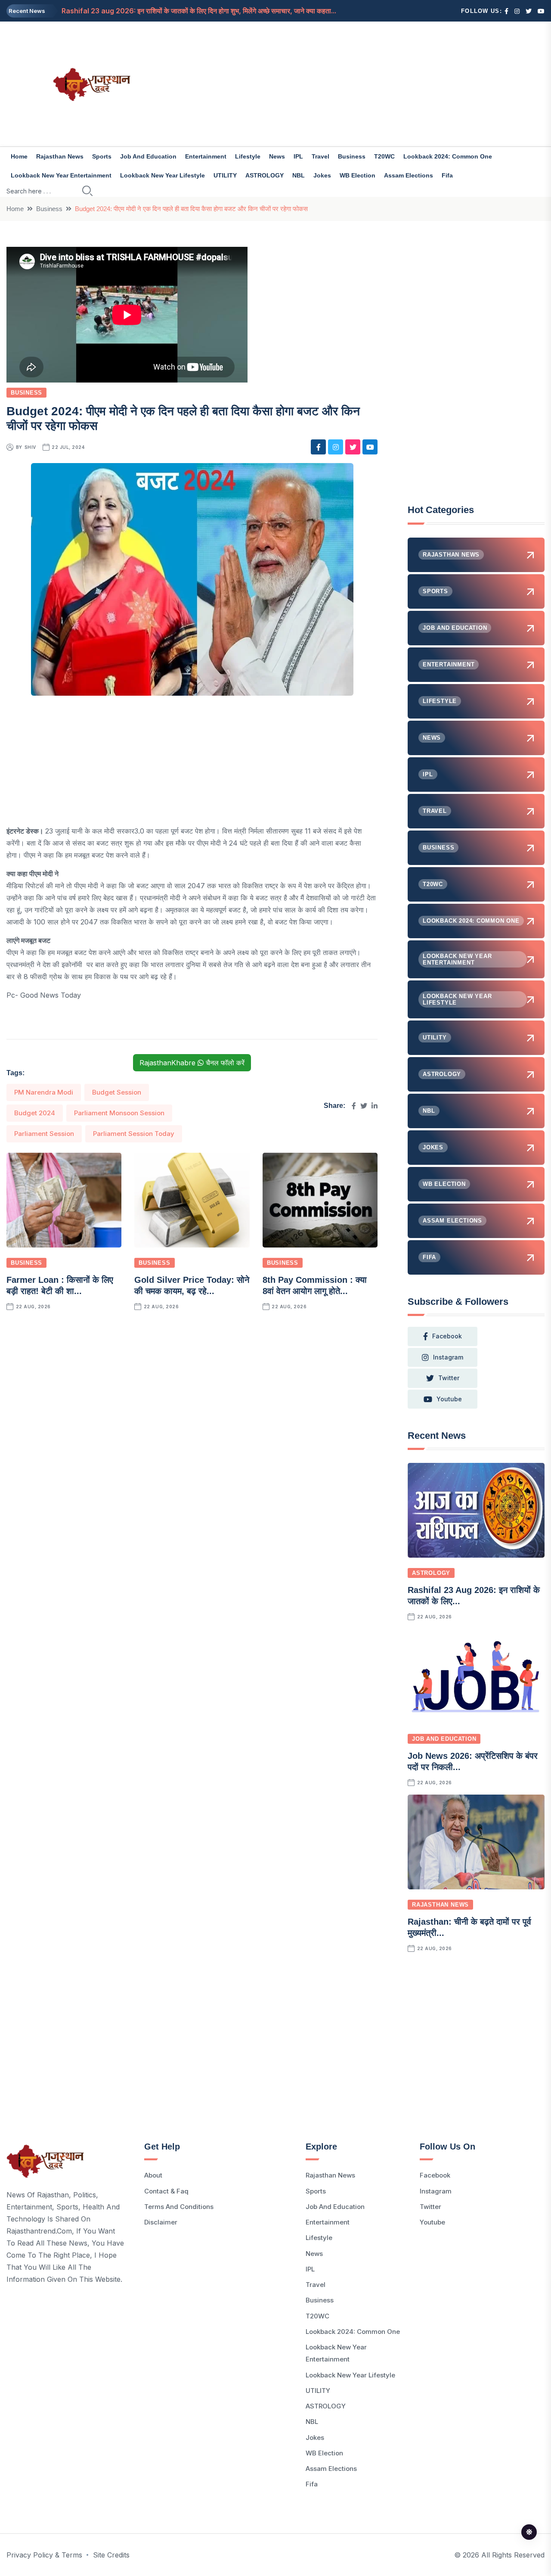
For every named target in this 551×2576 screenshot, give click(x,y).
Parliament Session (44, 1134)
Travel (320, 156)
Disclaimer (161, 2222)
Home (19, 156)
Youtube (432, 2222)
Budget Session (117, 1092)
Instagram (436, 2191)
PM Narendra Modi (44, 1092)
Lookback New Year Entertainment (61, 175)
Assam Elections (409, 175)
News (277, 156)
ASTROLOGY (265, 175)
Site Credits (111, 2555)
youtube (449, 1399)
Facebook (435, 2175)
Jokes (322, 175)
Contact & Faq (166, 2191)
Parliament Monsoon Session (119, 1113)
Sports (102, 156)
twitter (449, 1378)
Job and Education (148, 156)
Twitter (430, 2207)
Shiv (30, 447)
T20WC (384, 156)
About (153, 2175)
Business (352, 156)
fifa (447, 175)
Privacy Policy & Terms (44, 2555)
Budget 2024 (35, 1113)
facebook (447, 1336)
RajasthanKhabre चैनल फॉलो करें (192, 1063)
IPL (298, 156)
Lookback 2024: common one (448, 156)
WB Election (358, 175)
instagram (448, 1357)
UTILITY (225, 175)
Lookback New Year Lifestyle (163, 175)
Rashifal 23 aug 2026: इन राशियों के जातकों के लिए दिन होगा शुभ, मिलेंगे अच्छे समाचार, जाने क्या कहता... (199, 11)
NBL (299, 175)
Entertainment (206, 156)
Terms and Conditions (179, 2207)
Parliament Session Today (134, 1134)
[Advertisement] (367, 84)
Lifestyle (248, 156)
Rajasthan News (60, 156)
